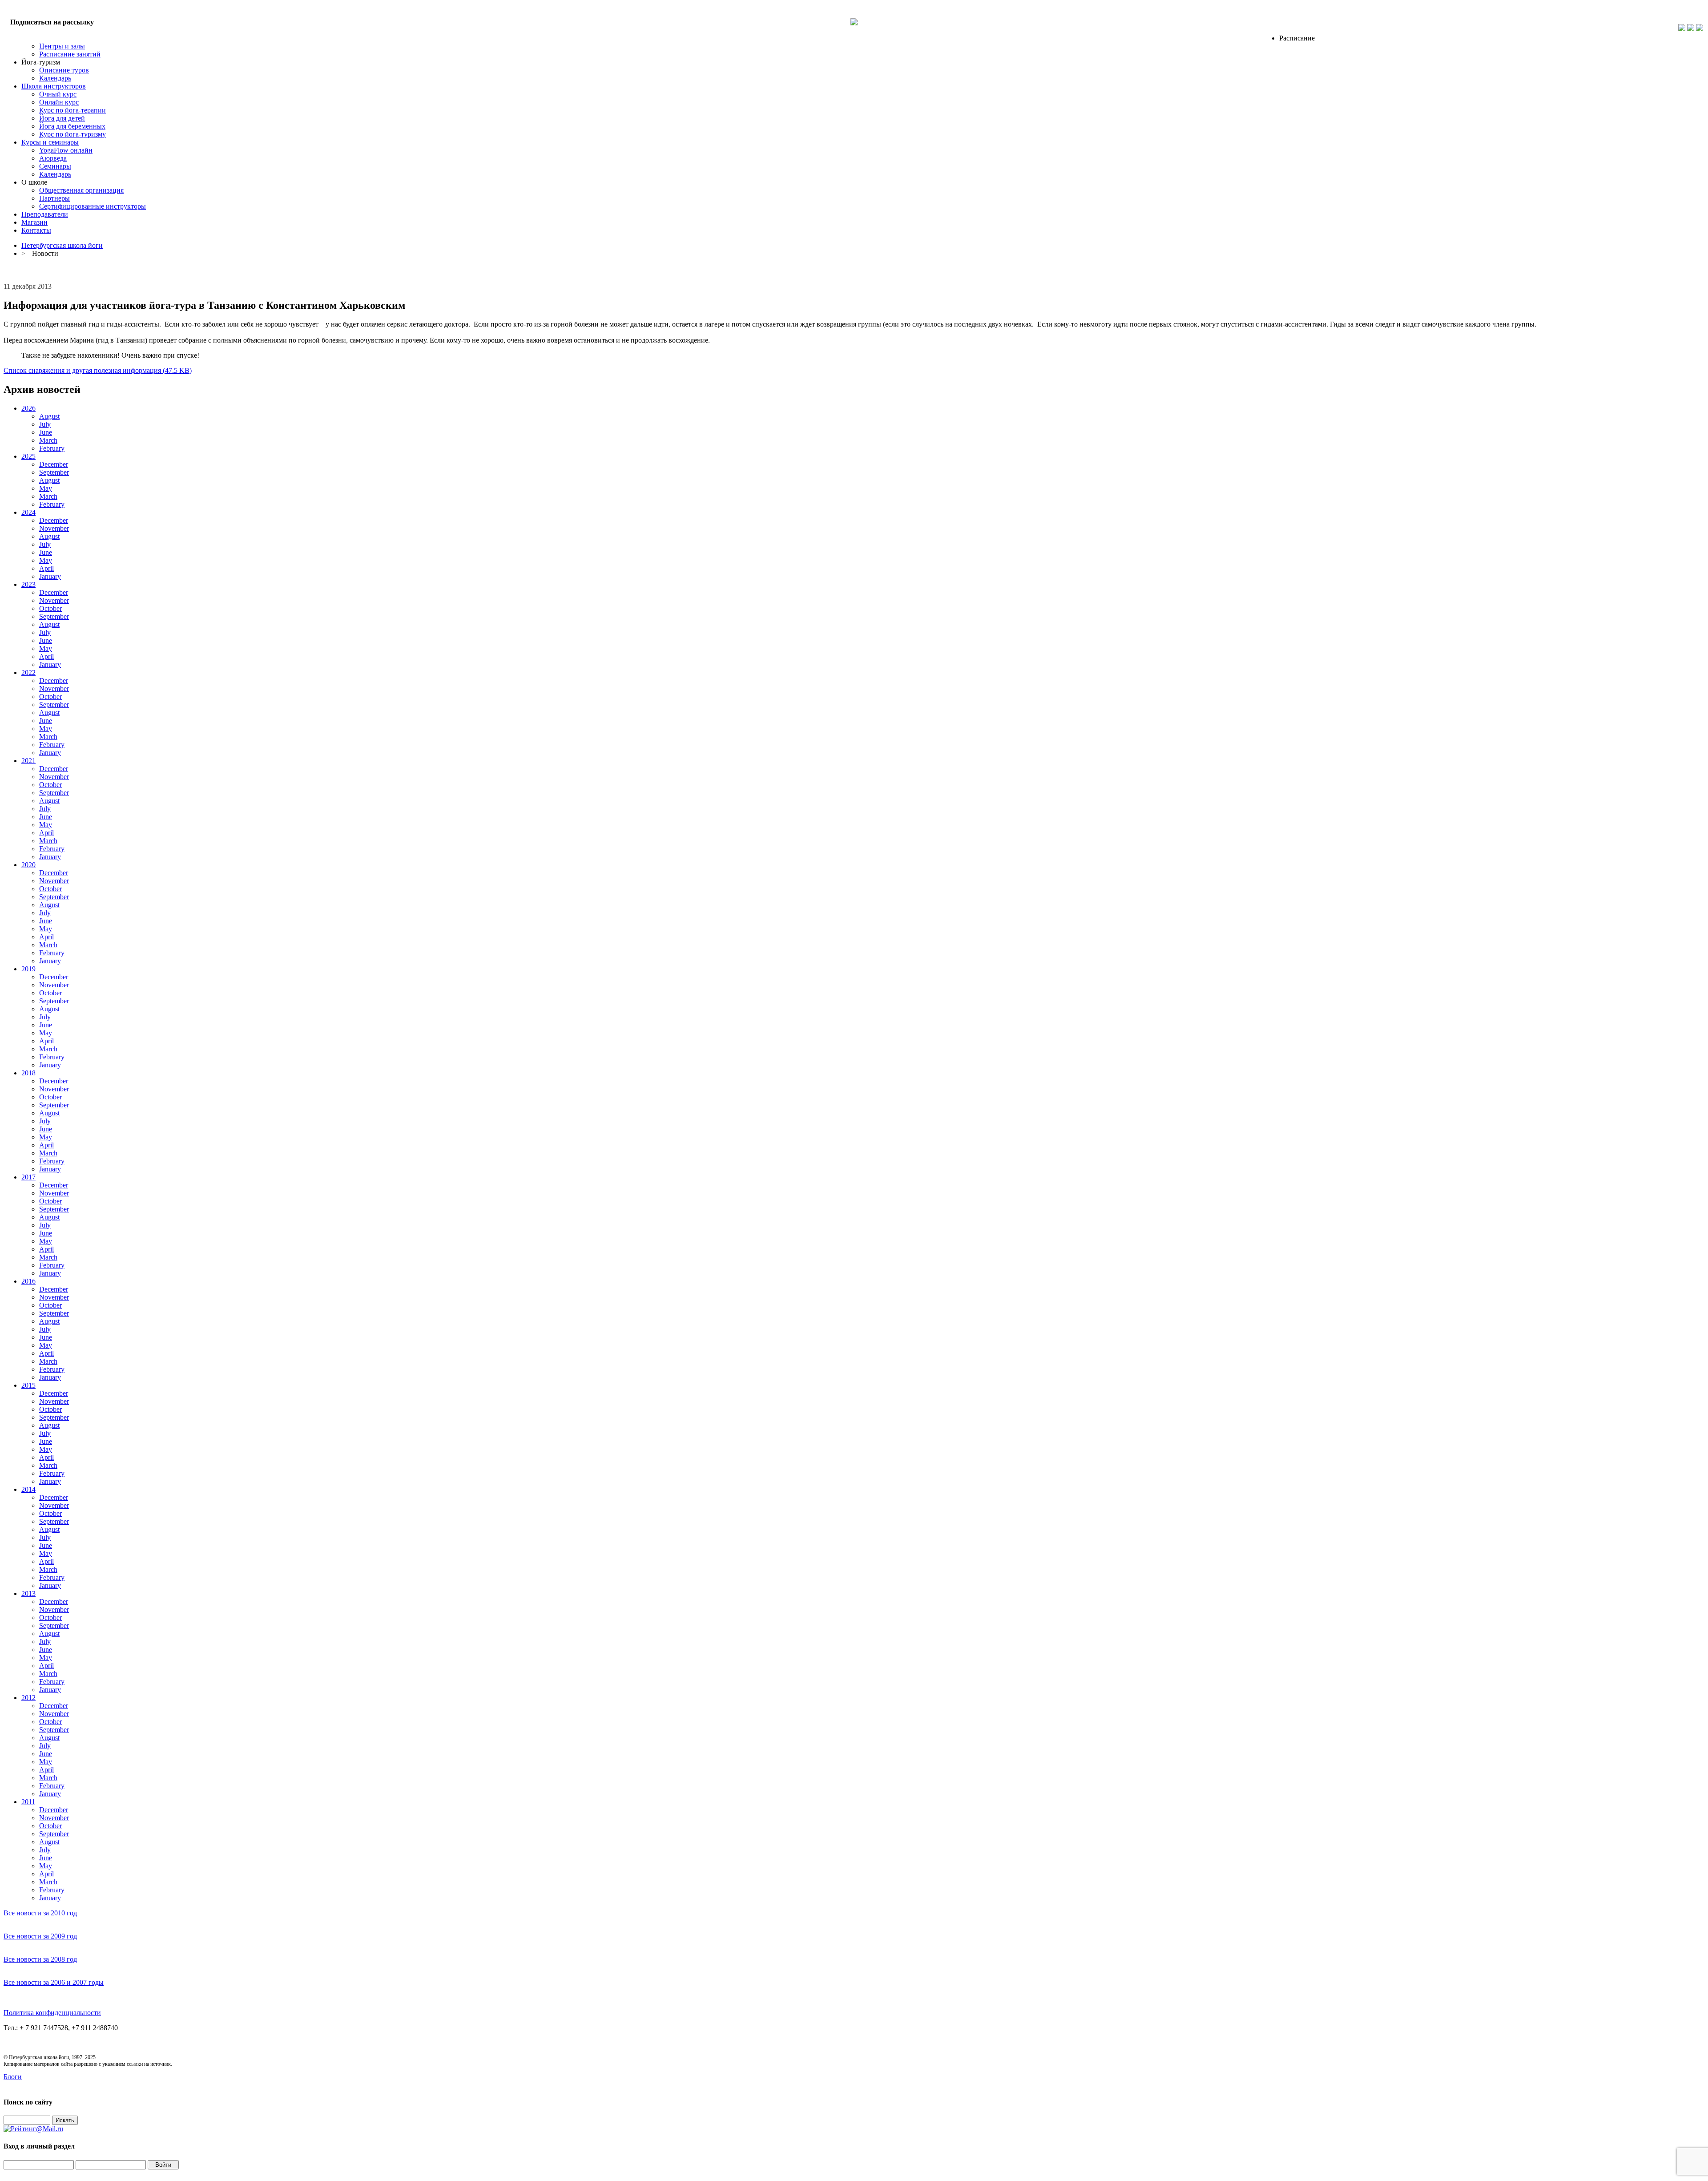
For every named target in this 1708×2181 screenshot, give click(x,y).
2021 (28, 761)
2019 (28, 969)
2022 (28, 672)
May (46, 488)
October (50, 608)
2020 (28, 865)
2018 (28, 1073)
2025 (28, 456)
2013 (28, 1593)
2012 (28, 1698)
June (46, 432)
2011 (28, 1802)
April (46, 568)
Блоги (13, 2077)
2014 (28, 1489)
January (50, 576)
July (45, 424)
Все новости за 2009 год (40, 1936)
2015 (28, 1385)
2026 (28, 408)
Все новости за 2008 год (40, 1959)
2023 (28, 584)
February (52, 448)
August (49, 416)
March (48, 440)
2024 (28, 512)
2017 (28, 1177)
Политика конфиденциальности (52, 2013)
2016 (28, 1281)
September (54, 472)
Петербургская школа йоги (62, 245)
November (54, 528)
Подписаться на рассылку (52, 22)
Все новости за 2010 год (40, 1913)
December (54, 464)
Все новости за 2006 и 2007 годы (54, 1982)
